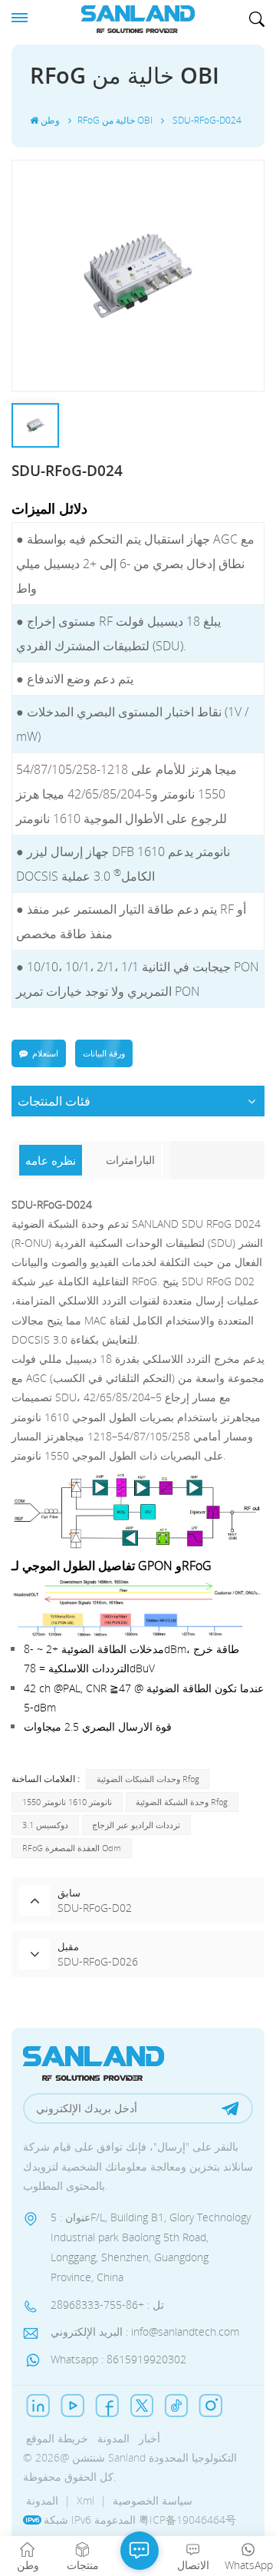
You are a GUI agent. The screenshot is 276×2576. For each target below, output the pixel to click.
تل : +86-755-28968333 (107, 2305)
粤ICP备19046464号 (187, 2520)
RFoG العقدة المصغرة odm (72, 1848)
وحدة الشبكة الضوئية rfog (182, 1802)
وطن (50, 120)
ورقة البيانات (104, 1053)
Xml (85, 2500)
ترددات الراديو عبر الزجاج (136, 1825)
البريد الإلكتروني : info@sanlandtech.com (145, 2331)
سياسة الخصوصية (153, 2500)
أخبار (149, 2438)
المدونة (113, 2438)
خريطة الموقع (57, 2438)
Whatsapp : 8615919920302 (118, 2359)
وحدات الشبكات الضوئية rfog (148, 1779)
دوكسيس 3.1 (45, 1825)
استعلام (45, 1053)
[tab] (52, 1160)
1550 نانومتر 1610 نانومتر (67, 1802)
